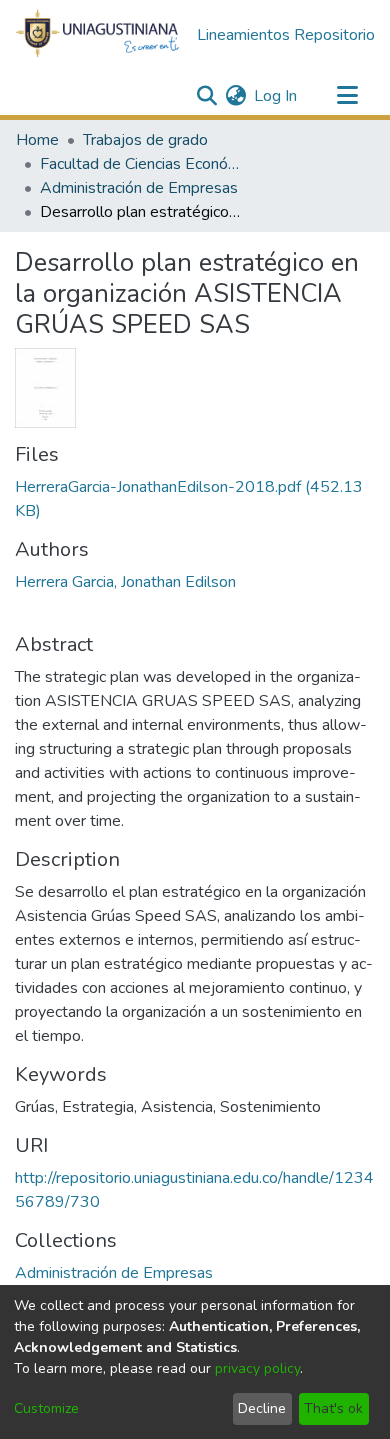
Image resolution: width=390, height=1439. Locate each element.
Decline (262, 1408)
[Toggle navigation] (347, 96)
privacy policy (257, 1368)
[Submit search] (206, 96)
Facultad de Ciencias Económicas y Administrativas (140, 164)
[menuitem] (235, 96)
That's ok (333, 1408)
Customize (46, 1408)
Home (37, 140)
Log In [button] (276, 96)
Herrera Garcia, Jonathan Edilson (125, 582)
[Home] (98, 34)
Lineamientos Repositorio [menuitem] (286, 35)
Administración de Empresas (139, 188)
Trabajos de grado (145, 140)
